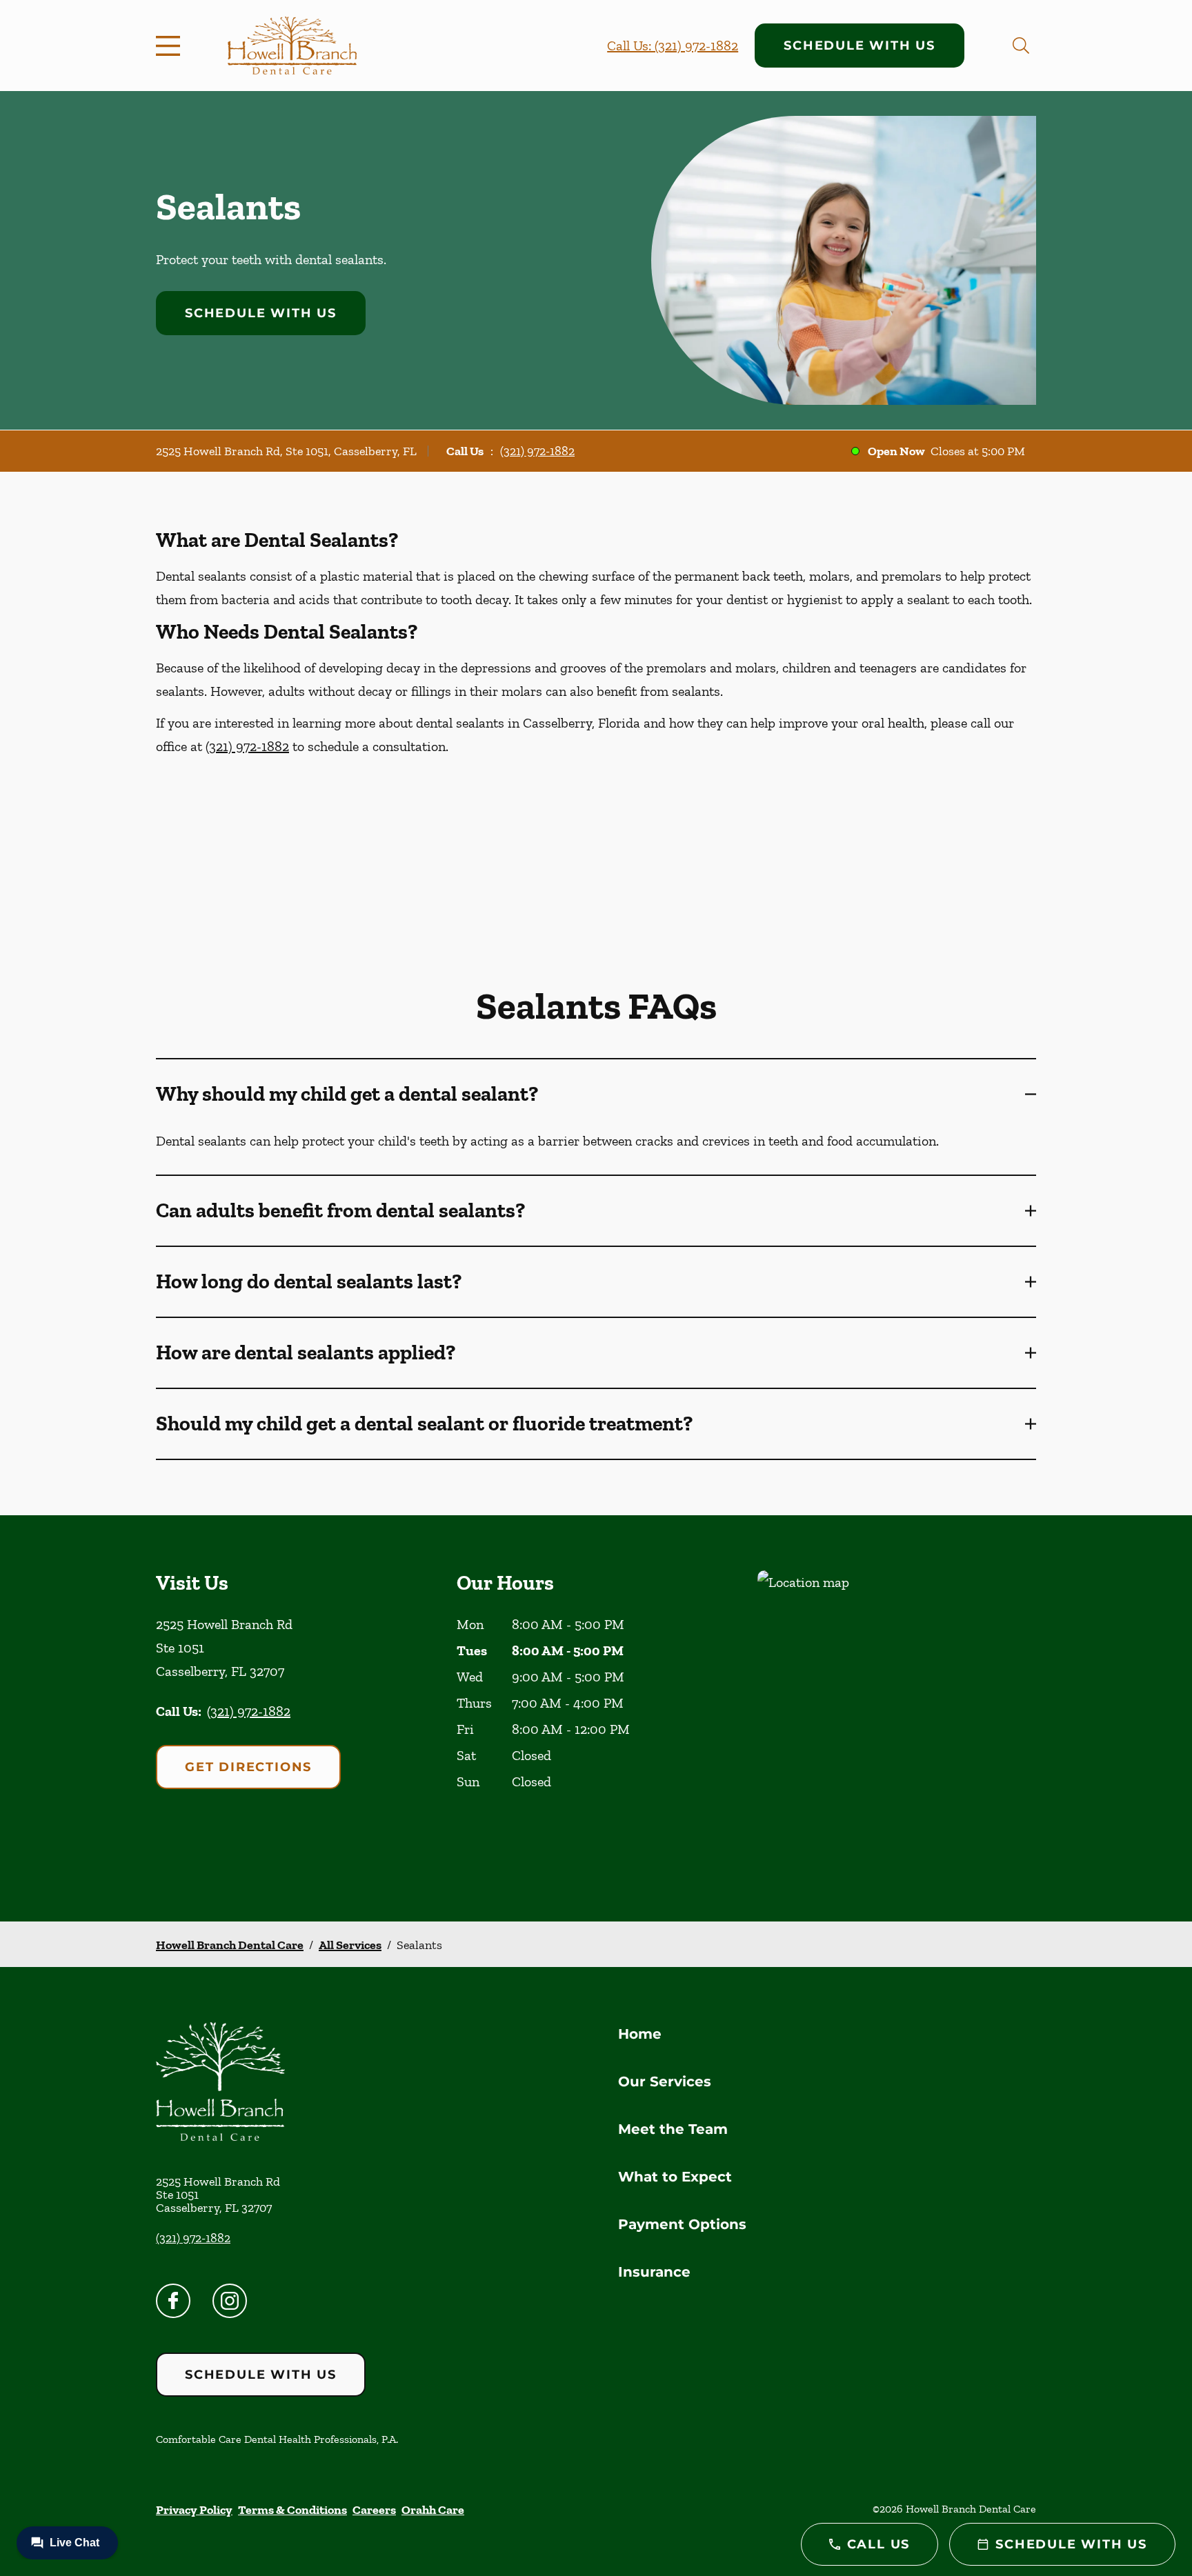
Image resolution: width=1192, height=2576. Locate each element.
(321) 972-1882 (537, 451)
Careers (374, 2510)
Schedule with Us (860, 46)
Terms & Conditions (292, 2510)
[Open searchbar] (1021, 46)
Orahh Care (433, 2510)
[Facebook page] (173, 2301)
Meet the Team (673, 2129)
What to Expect (675, 2177)
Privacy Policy (194, 2510)
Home (640, 2034)
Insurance (654, 2272)
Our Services (665, 2081)
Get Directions (248, 1767)
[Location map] (897, 1718)
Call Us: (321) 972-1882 (673, 46)
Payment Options (682, 2224)
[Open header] (171, 46)
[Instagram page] (230, 2301)
